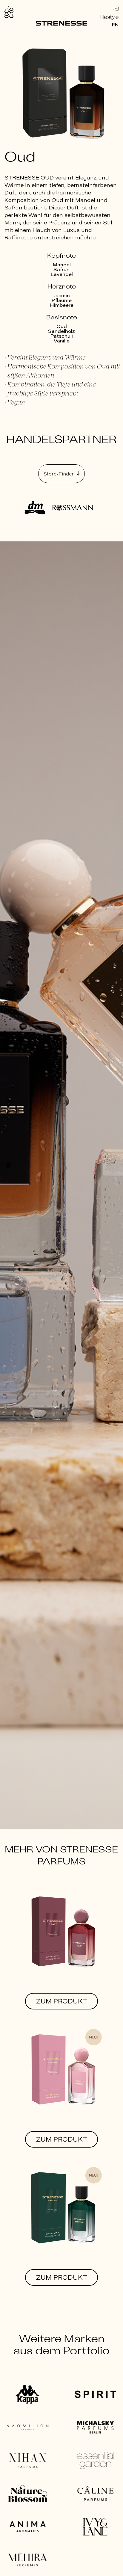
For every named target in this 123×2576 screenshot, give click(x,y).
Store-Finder (59, 474)
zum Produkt (62, 2001)
